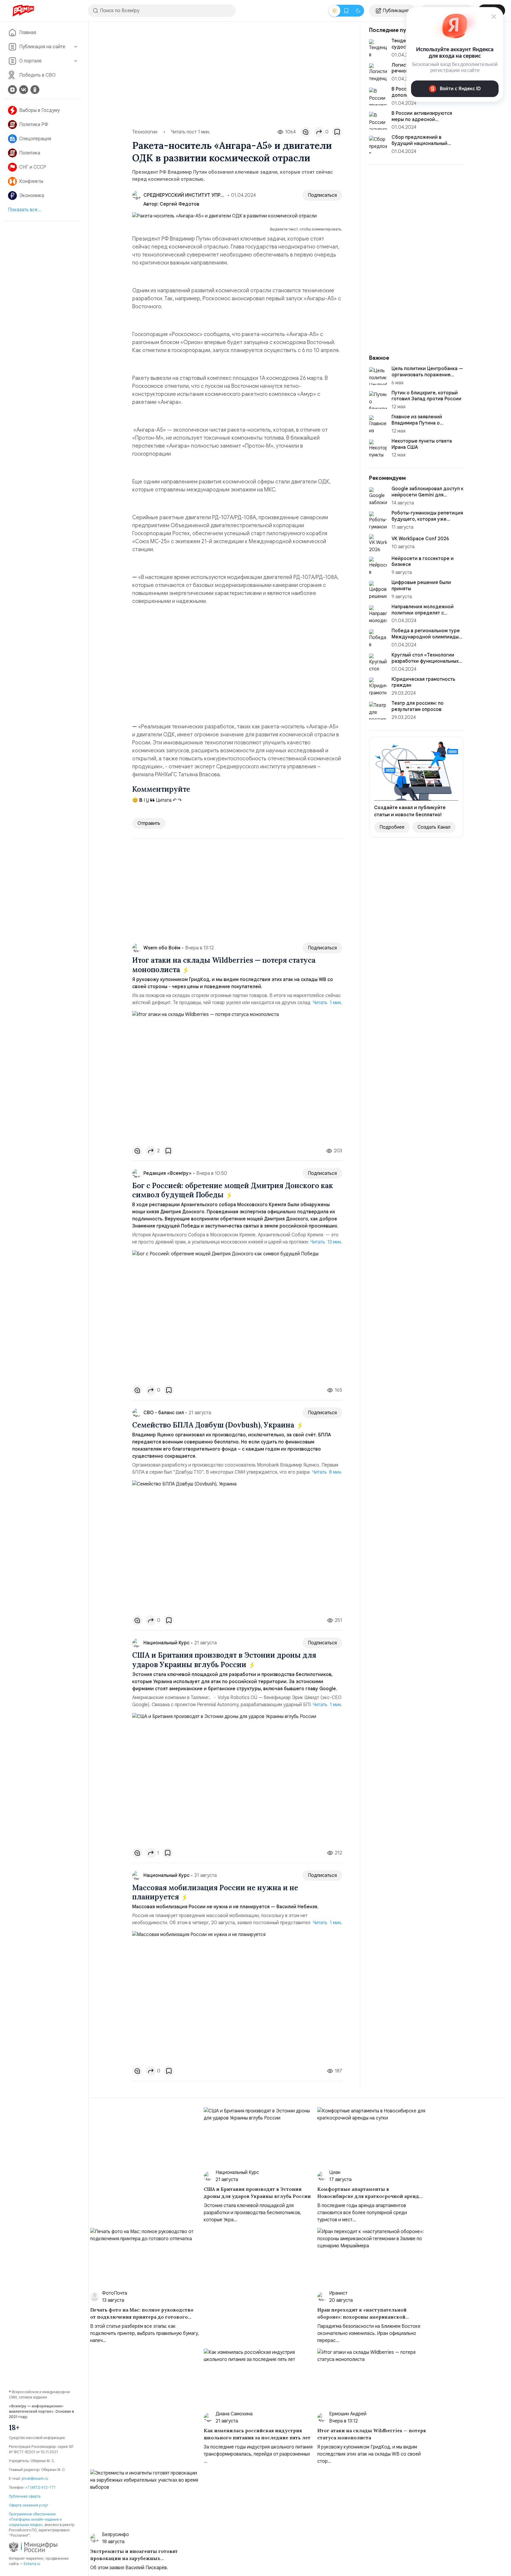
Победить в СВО (37, 75)
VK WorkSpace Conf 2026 (420, 539)
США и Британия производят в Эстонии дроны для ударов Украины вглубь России (224, 1660)
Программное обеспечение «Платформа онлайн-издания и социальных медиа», (35, 2519)
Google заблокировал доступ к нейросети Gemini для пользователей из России (427, 495)
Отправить (149, 823)
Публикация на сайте (42, 47)
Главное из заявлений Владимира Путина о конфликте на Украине (417, 423)
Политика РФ (34, 125)
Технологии (145, 132)
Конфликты (31, 181)
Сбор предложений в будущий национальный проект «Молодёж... (419, 143)
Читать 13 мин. (326, 1242)
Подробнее (392, 827)
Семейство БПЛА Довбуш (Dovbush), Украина (214, 1425)
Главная (28, 33)
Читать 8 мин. (327, 1472)
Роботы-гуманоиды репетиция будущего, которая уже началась (427, 519)
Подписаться (322, 195)
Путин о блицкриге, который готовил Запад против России (426, 396)
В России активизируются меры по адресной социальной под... (422, 120)
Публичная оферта (25, 2496)
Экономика (32, 196)
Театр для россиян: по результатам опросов (418, 706)
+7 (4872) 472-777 (40, 2487)
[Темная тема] (358, 11)
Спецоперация (35, 139)
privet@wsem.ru (35, 2479)
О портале (30, 61)
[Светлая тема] (334, 11)
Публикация (396, 11)
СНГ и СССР (33, 167)
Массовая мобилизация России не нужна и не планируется (215, 1892)
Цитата (163, 800)
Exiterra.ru (32, 2564)
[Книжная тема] (346, 11)
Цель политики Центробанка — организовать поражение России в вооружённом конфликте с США (427, 378)
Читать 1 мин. (328, 1003)
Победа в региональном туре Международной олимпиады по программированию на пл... (426, 637)
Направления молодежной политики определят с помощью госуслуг (423, 613)
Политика (30, 153)
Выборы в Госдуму (39, 110)
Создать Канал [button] (434, 827)
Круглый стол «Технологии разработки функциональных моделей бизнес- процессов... (427, 661)
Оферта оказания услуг (29, 2505)
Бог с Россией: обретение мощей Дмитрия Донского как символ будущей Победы (233, 1190)
